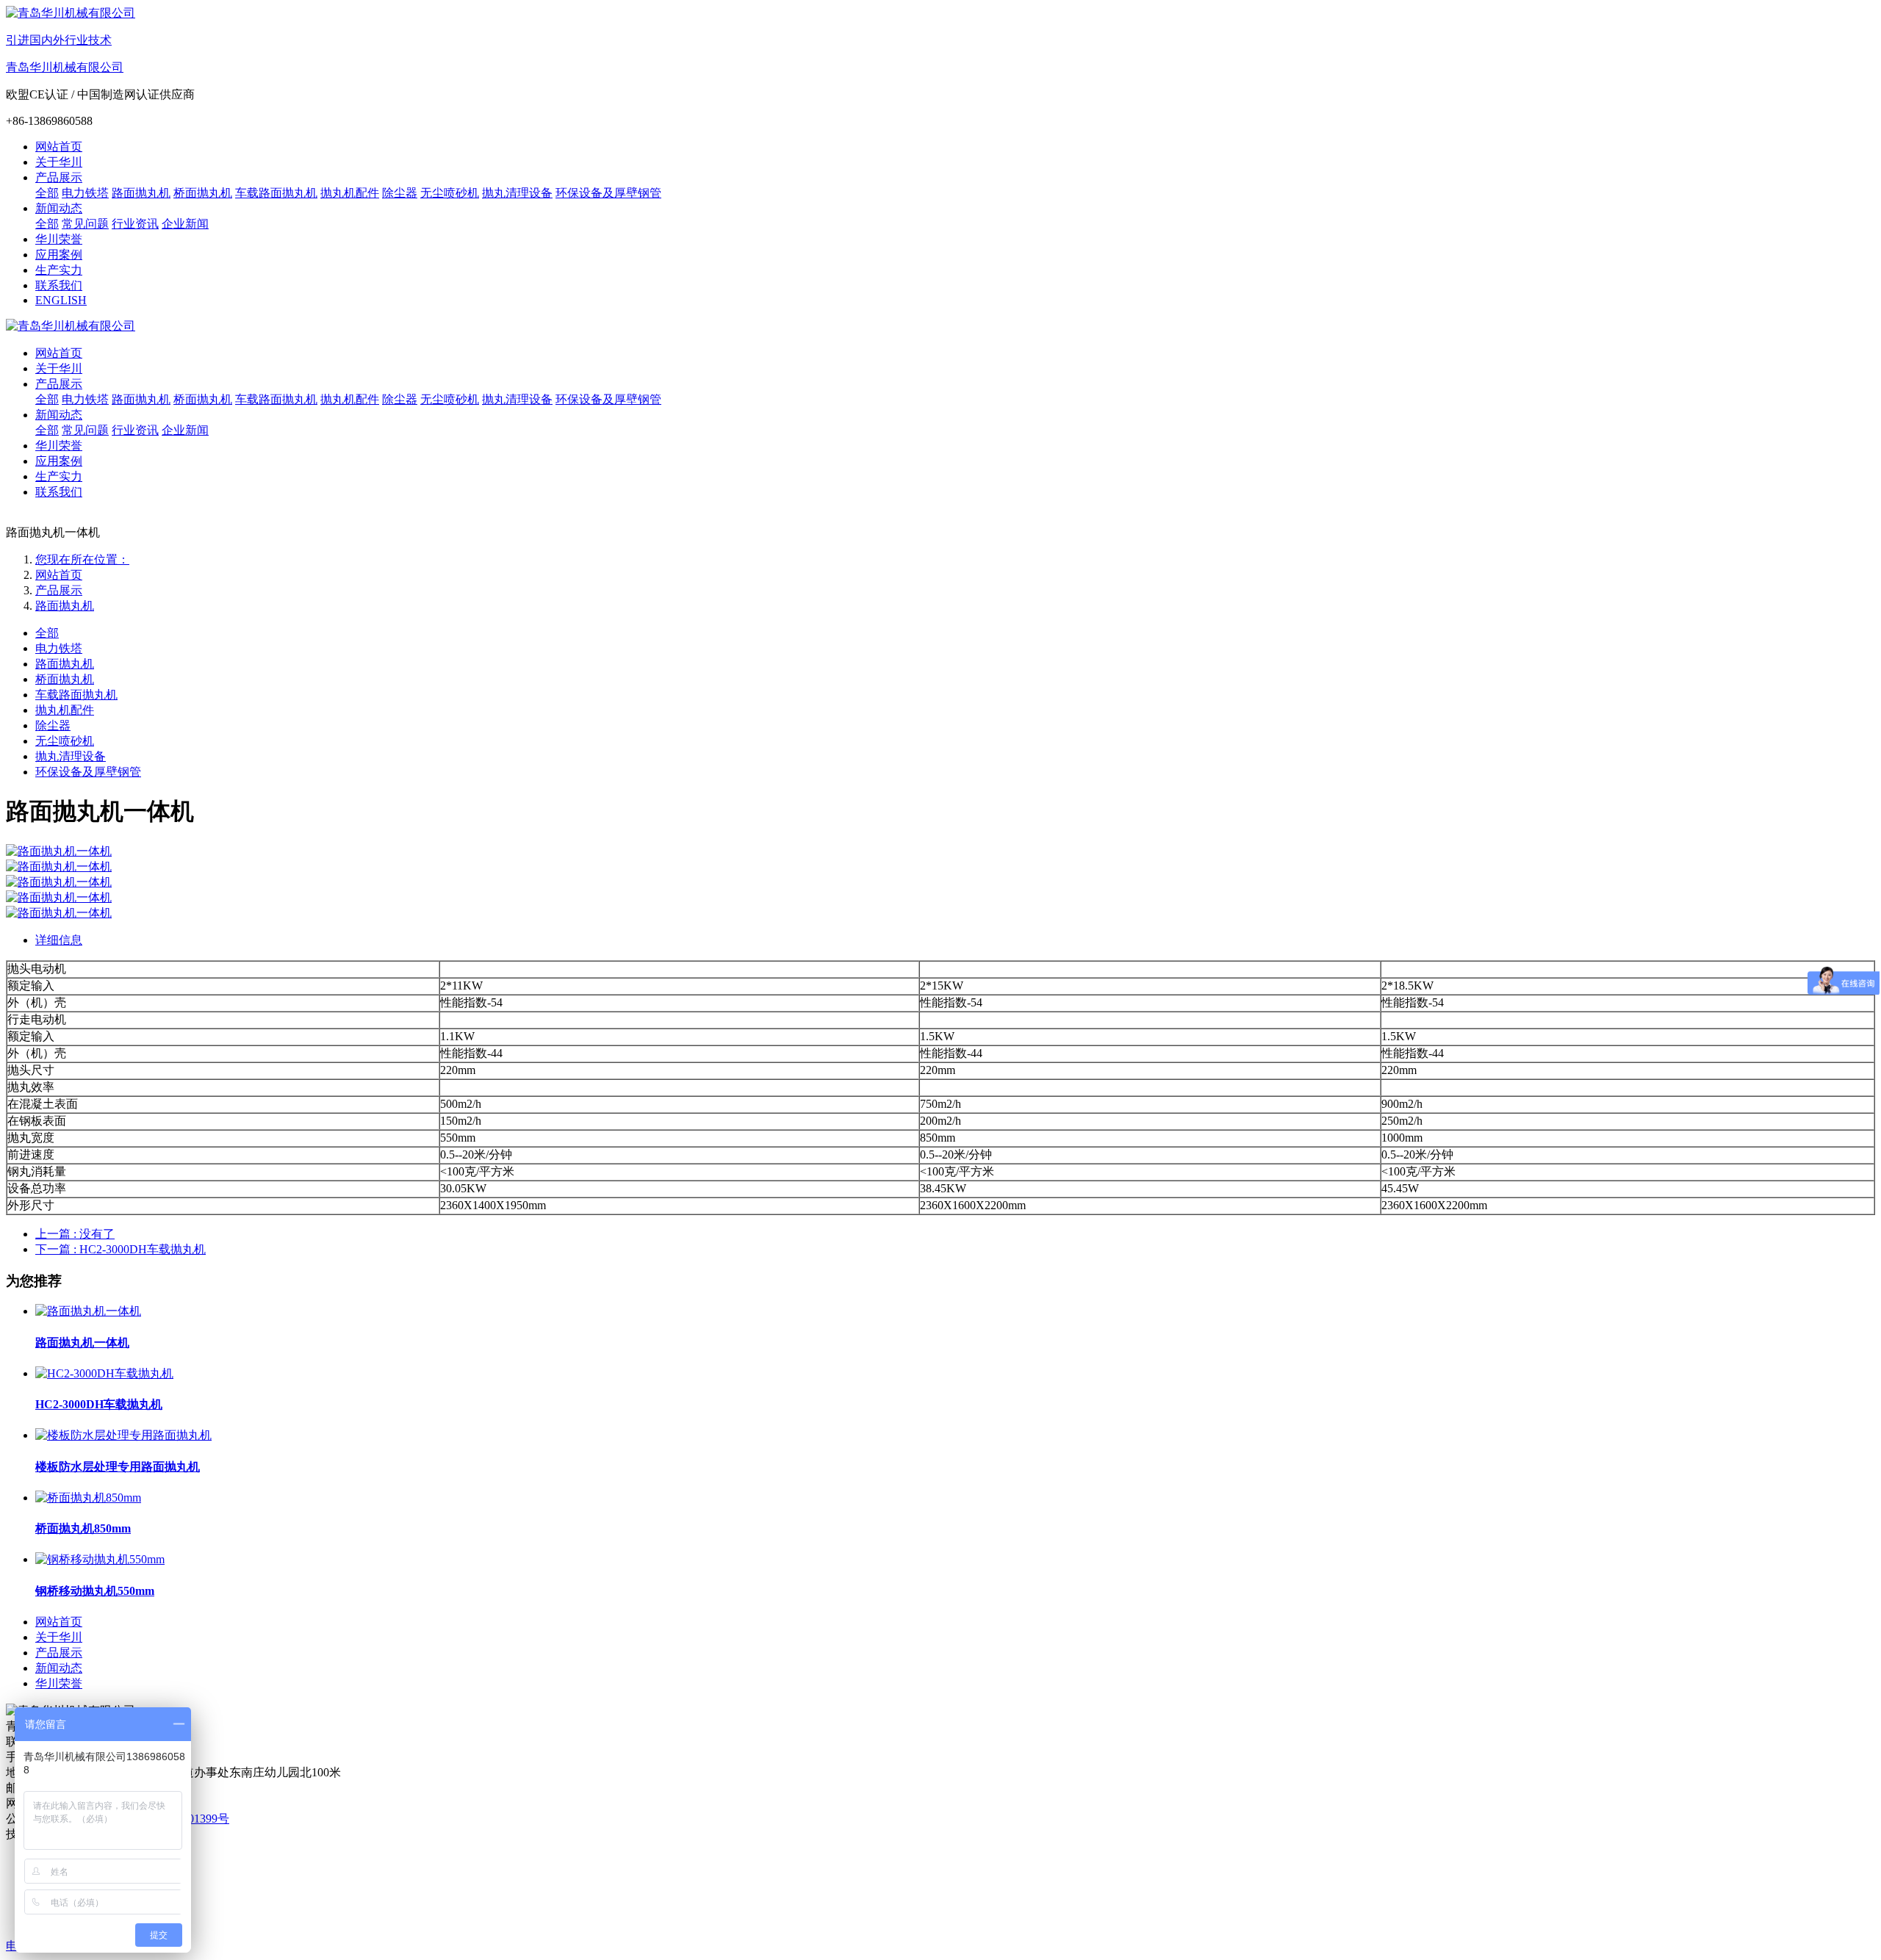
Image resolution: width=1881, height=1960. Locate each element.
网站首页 (59, 147)
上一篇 (75, 1234)
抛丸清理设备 (71, 756)
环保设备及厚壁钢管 (88, 772)
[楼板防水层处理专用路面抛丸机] (123, 1435)
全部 (47, 193)
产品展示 (59, 590)
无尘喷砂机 (65, 741)
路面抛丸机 (65, 606)
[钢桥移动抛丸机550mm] (100, 1559)
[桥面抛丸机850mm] (88, 1498)
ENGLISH (61, 300)
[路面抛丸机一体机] (88, 1311)
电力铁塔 (59, 648)
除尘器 (53, 725)
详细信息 (59, 940)
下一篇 (121, 1249)
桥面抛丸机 (65, 679)
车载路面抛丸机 (76, 695)
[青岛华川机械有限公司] (940, 327)
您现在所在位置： (82, 559)
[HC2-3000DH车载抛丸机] (104, 1373)
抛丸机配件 (65, 710)
